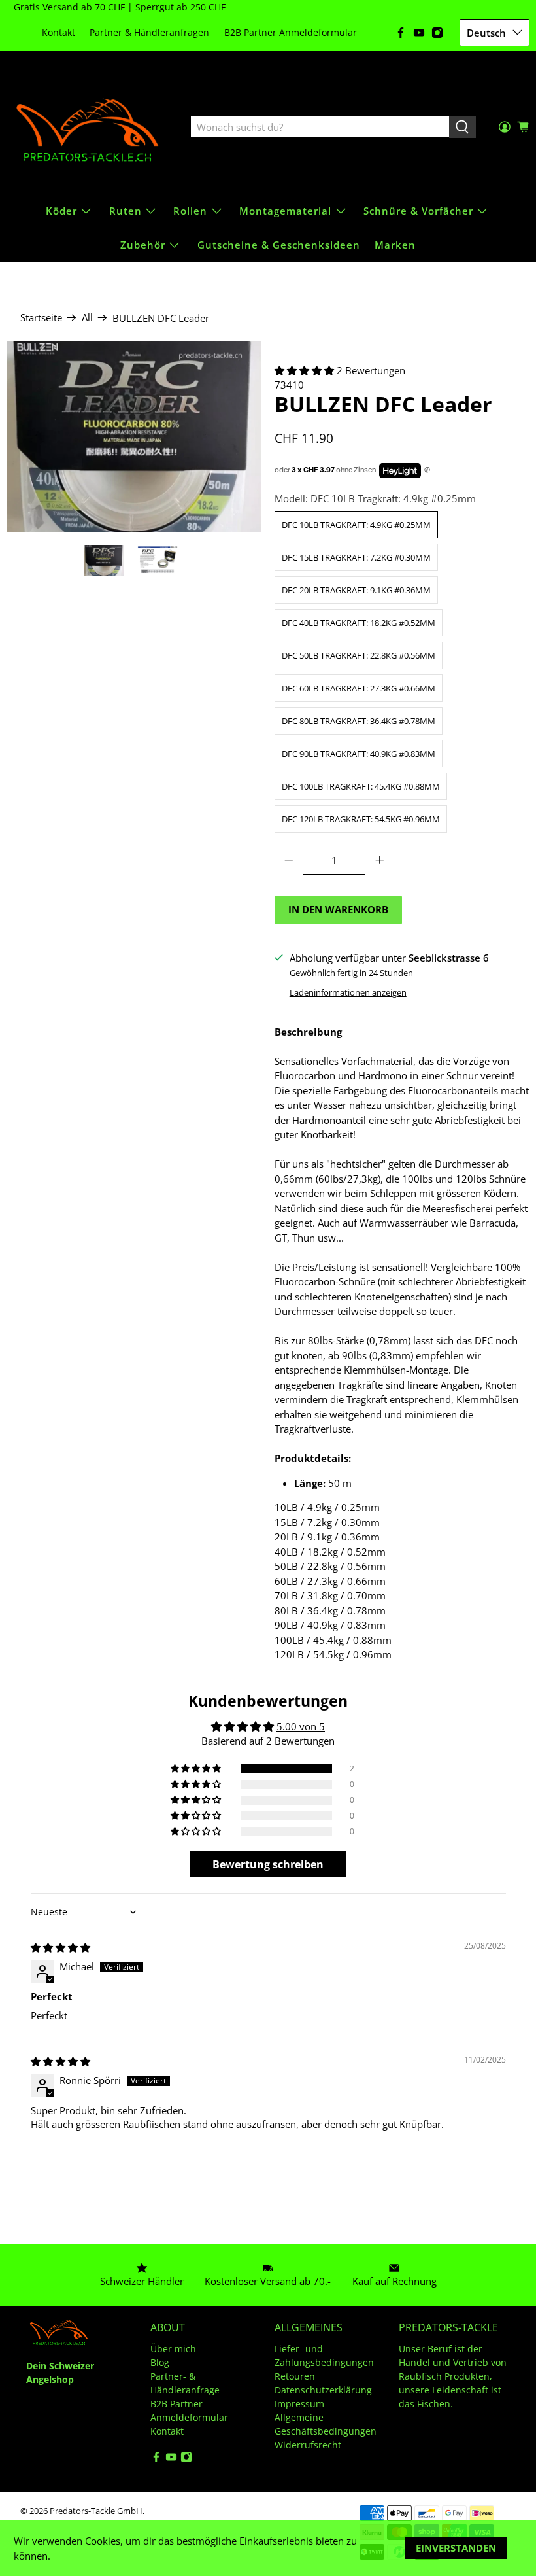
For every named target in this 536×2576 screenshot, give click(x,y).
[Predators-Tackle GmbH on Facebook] (401, 33)
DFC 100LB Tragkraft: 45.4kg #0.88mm (361, 786)
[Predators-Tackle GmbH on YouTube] (419, 33)
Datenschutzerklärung (323, 2390)
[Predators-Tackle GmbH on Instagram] (437, 33)
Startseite (41, 318)
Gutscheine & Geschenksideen (279, 245)
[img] (60, 1947)
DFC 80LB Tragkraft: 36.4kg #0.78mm (359, 721)
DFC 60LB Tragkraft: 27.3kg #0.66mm (359, 688)
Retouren (295, 2376)
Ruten (126, 211)
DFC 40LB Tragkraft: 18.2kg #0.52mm (359, 623)
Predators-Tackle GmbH (96, 2511)
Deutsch (486, 33)
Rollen (190, 211)
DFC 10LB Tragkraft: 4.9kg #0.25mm (356, 525)
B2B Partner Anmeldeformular (291, 32)
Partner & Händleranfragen (149, 32)
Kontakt (59, 32)
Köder (61, 211)
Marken (395, 245)
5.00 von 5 (301, 1726)
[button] (304, 370)
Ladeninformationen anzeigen (348, 992)
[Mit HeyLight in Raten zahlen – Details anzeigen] (427, 470)
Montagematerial (285, 211)
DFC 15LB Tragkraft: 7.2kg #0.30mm (356, 557)
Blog (160, 2362)
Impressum (299, 2404)
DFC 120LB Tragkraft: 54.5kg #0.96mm (361, 819)
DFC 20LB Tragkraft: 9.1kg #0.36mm (356, 590)
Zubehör (143, 245)
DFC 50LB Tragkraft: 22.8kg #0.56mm (359, 655)
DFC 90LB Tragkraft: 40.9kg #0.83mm (359, 754)
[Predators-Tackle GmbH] (89, 128)
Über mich (173, 2349)
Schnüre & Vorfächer (418, 211)
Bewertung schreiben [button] (268, 1864)
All (87, 318)
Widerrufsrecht (308, 2445)
